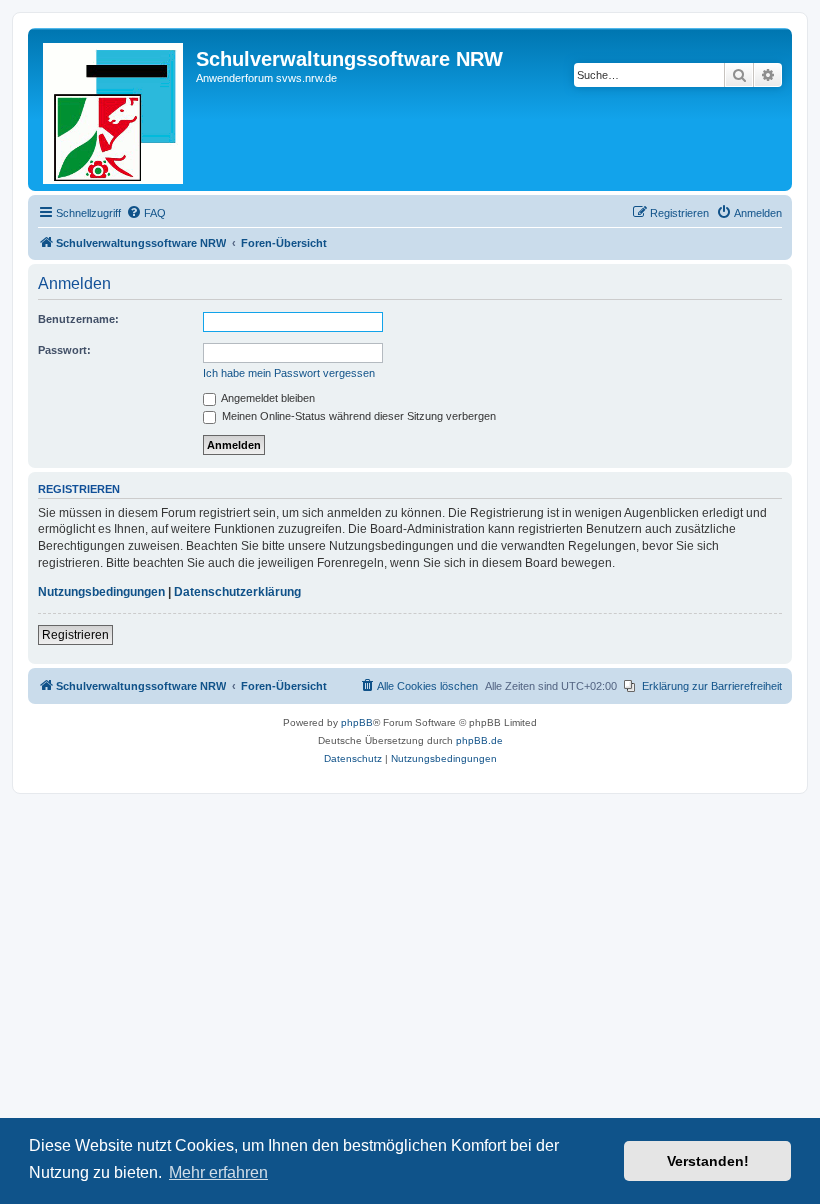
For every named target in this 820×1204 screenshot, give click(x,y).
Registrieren (75, 635)
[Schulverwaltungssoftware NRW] (114, 109)
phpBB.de (479, 740)
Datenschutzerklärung (237, 592)
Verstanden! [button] (708, 1161)
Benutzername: (78, 319)
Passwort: (64, 350)
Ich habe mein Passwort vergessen (289, 373)
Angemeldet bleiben (267, 398)
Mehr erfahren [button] (218, 1172)
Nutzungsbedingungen (101, 592)
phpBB (357, 722)
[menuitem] (146, 213)
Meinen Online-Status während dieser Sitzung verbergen (357, 416)
